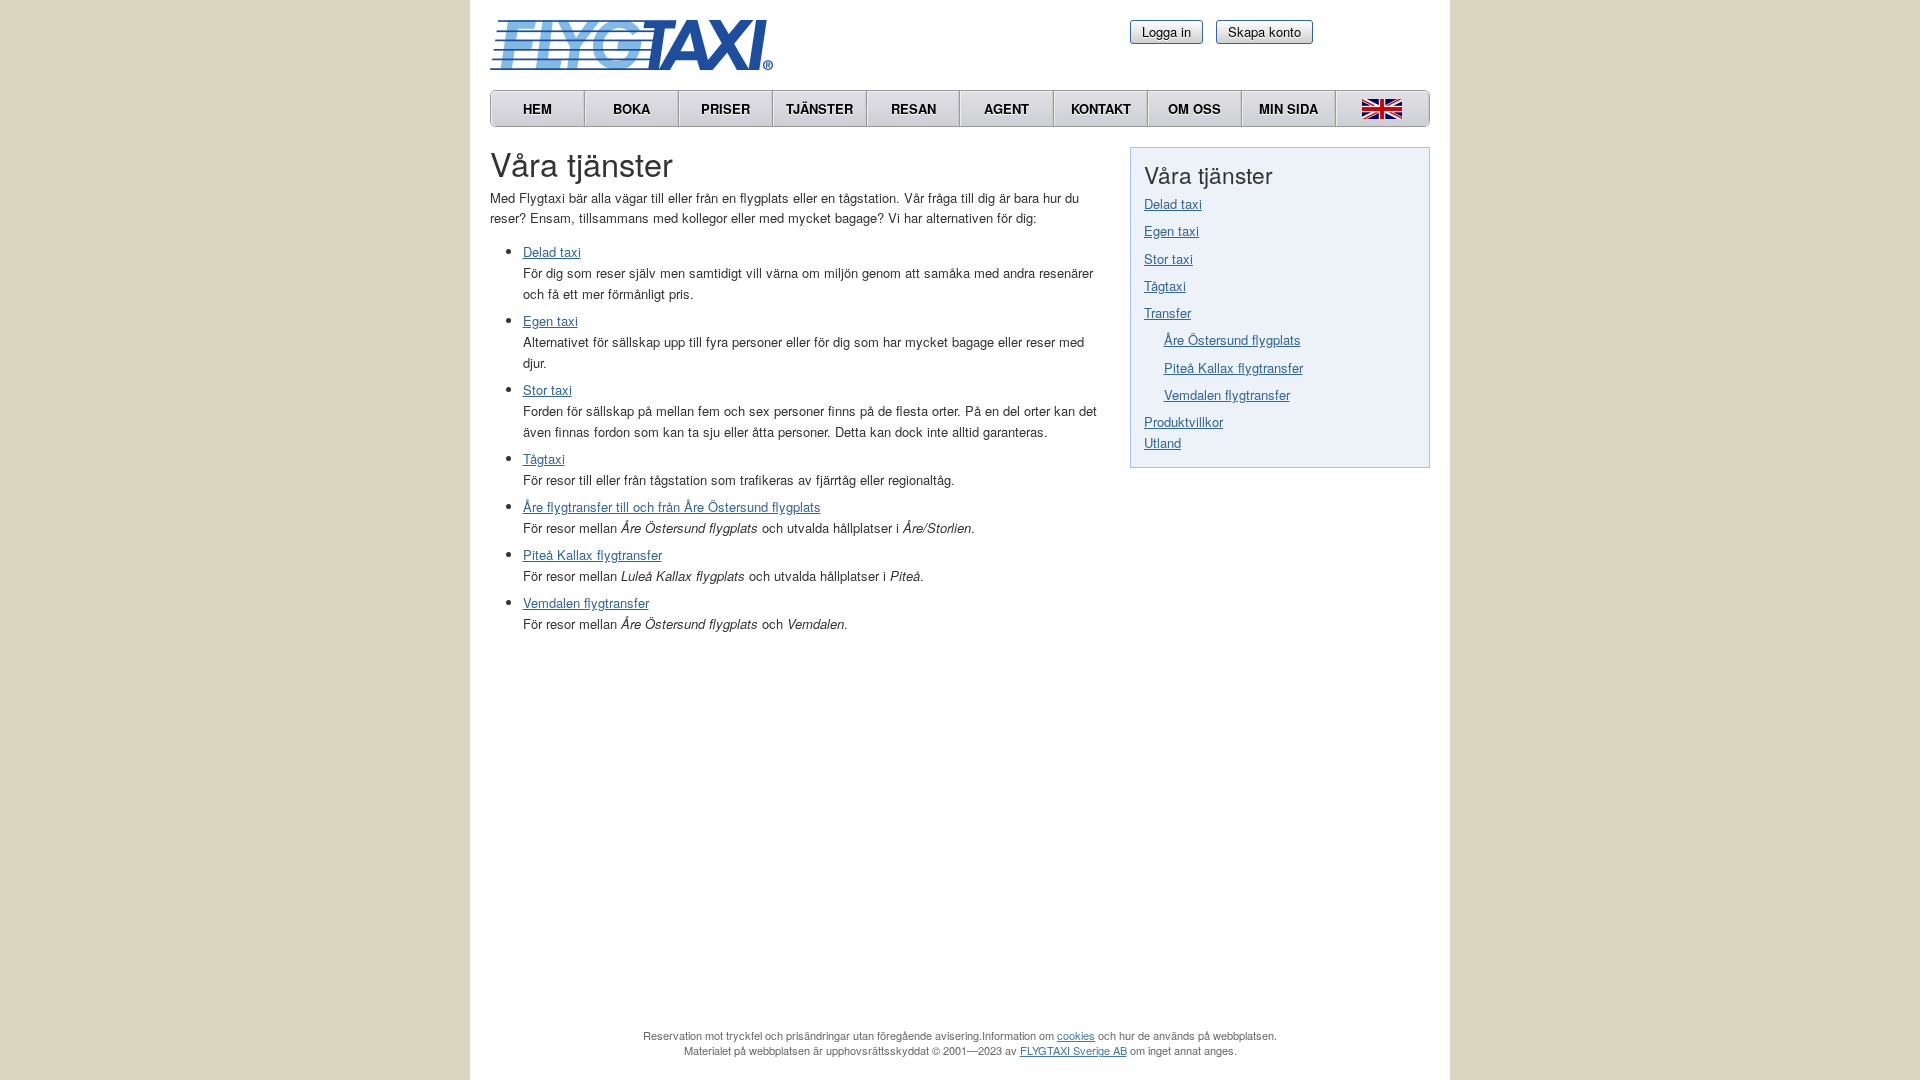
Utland (1162, 442)
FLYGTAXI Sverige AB (1073, 1050)
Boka (631, 108)
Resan (913, 108)
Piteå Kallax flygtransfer (1233, 367)
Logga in (1166, 31)
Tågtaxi (1165, 285)
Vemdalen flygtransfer (1227, 394)
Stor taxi (1168, 258)
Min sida (1288, 108)
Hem (537, 108)
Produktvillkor (1183, 421)
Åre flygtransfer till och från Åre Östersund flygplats (672, 506)
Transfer (1167, 312)
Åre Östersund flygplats (1232, 339)
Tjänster (819, 108)
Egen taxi (1171, 230)
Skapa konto (1264, 31)
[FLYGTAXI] (640, 45)
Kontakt (1101, 108)
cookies (1076, 1035)
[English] (1382, 108)
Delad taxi (1173, 203)
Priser (725, 108)
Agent (1006, 108)
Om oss (1194, 108)
